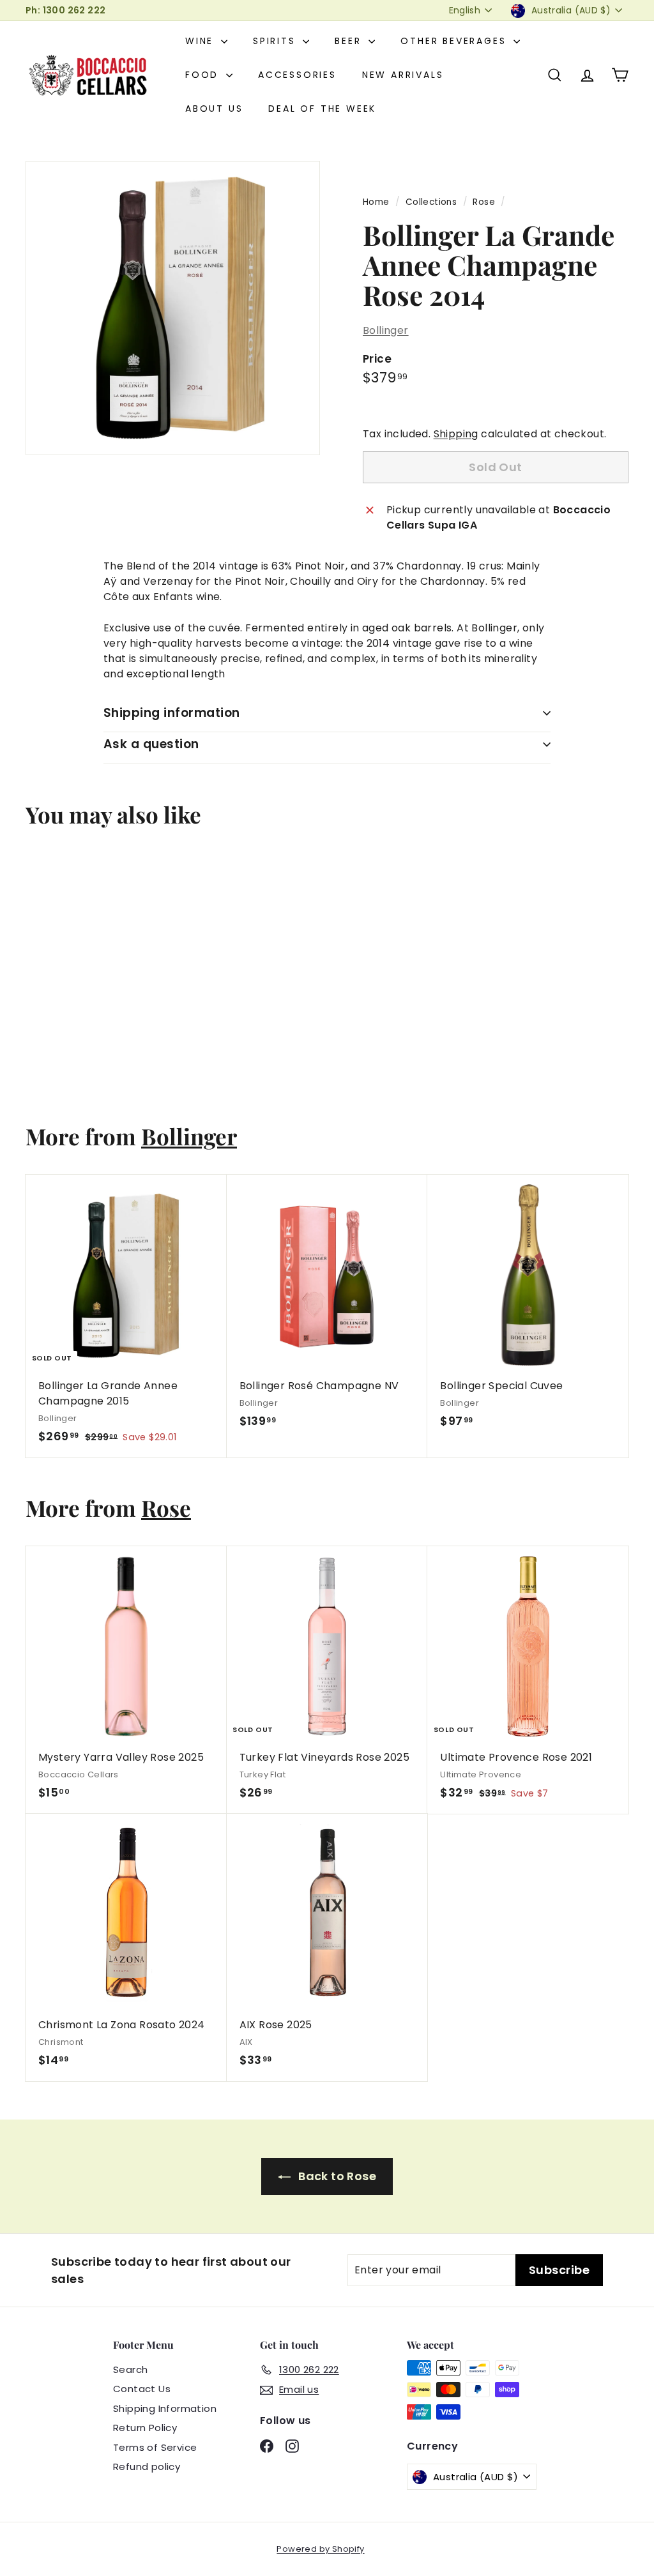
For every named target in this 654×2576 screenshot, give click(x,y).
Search (130, 2369)
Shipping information (172, 713)
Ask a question (151, 744)
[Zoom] (173, 308)
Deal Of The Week (322, 109)
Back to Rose (336, 2176)
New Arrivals (403, 75)
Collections (431, 202)
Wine (202, 41)
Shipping (456, 434)
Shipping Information (165, 2408)
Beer (350, 41)
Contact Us (142, 2389)
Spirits (276, 41)
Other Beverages (455, 41)
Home (376, 202)
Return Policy (145, 2428)
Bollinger (386, 330)
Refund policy (147, 2467)
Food (204, 75)
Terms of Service (155, 2447)
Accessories (297, 75)
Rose (484, 202)
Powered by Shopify (320, 2549)
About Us (214, 109)
